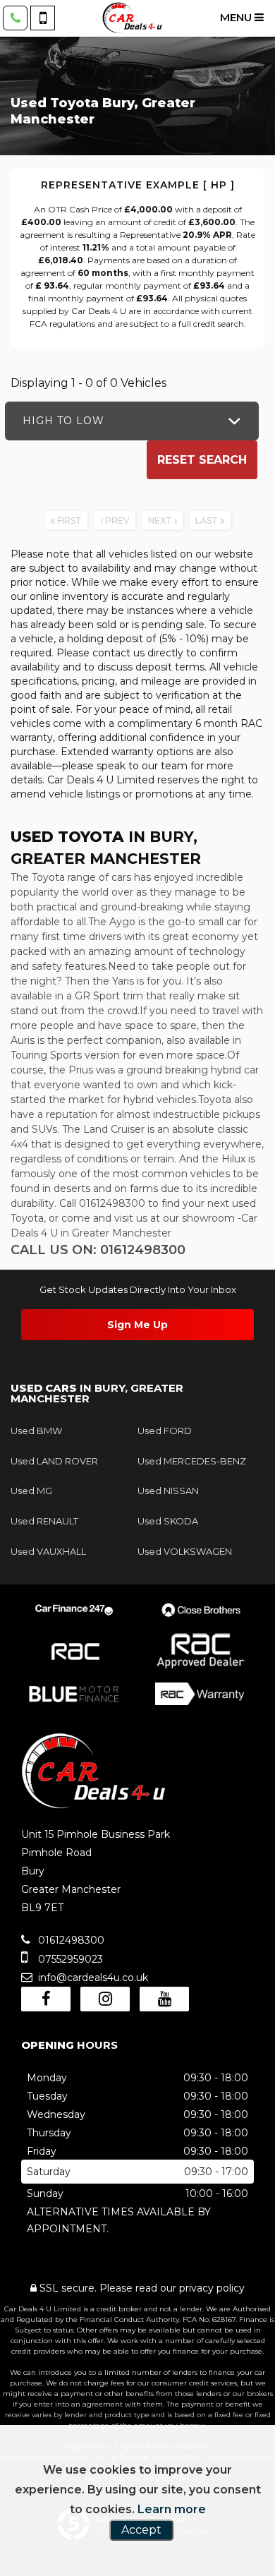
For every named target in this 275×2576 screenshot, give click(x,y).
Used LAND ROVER (54, 1461)
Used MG (31, 1491)
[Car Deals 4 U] (132, 18)
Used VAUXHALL (48, 1551)
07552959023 (69, 1959)
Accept (141, 2530)
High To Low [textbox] (63, 421)
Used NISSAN (168, 1491)
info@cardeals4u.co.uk (92, 1978)
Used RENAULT (44, 1521)
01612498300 (70, 1940)
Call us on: (98, 1250)
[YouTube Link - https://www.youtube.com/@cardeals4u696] (164, 1999)
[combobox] (132, 421)
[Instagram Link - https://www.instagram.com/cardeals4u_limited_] (105, 1999)
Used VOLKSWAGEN (185, 1551)
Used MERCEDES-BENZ (192, 1461)
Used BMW (36, 1431)
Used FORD (165, 1431)
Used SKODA (168, 1521)
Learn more (172, 2509)
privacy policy (212, 2288)
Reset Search (202, 460)
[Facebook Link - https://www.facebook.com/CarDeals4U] (46, 1999)
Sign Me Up (137, 1325)
